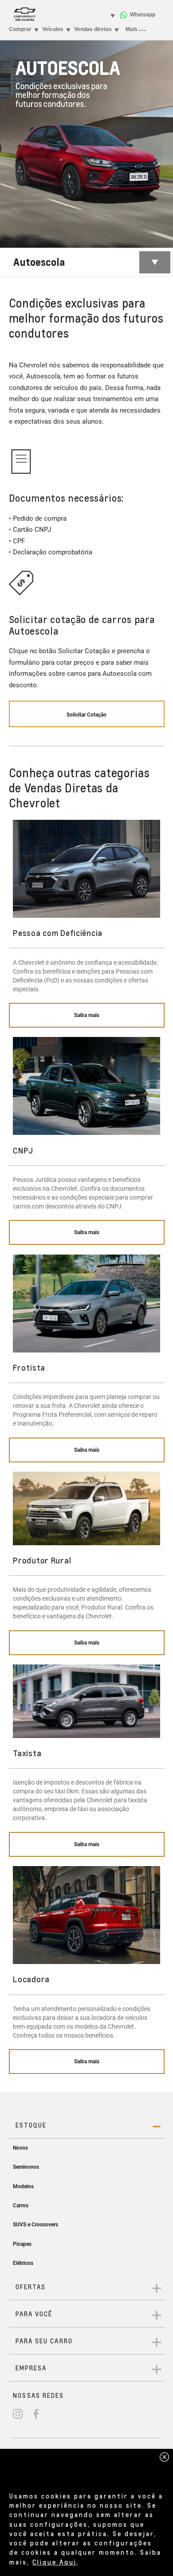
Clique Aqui (55, 2562)
